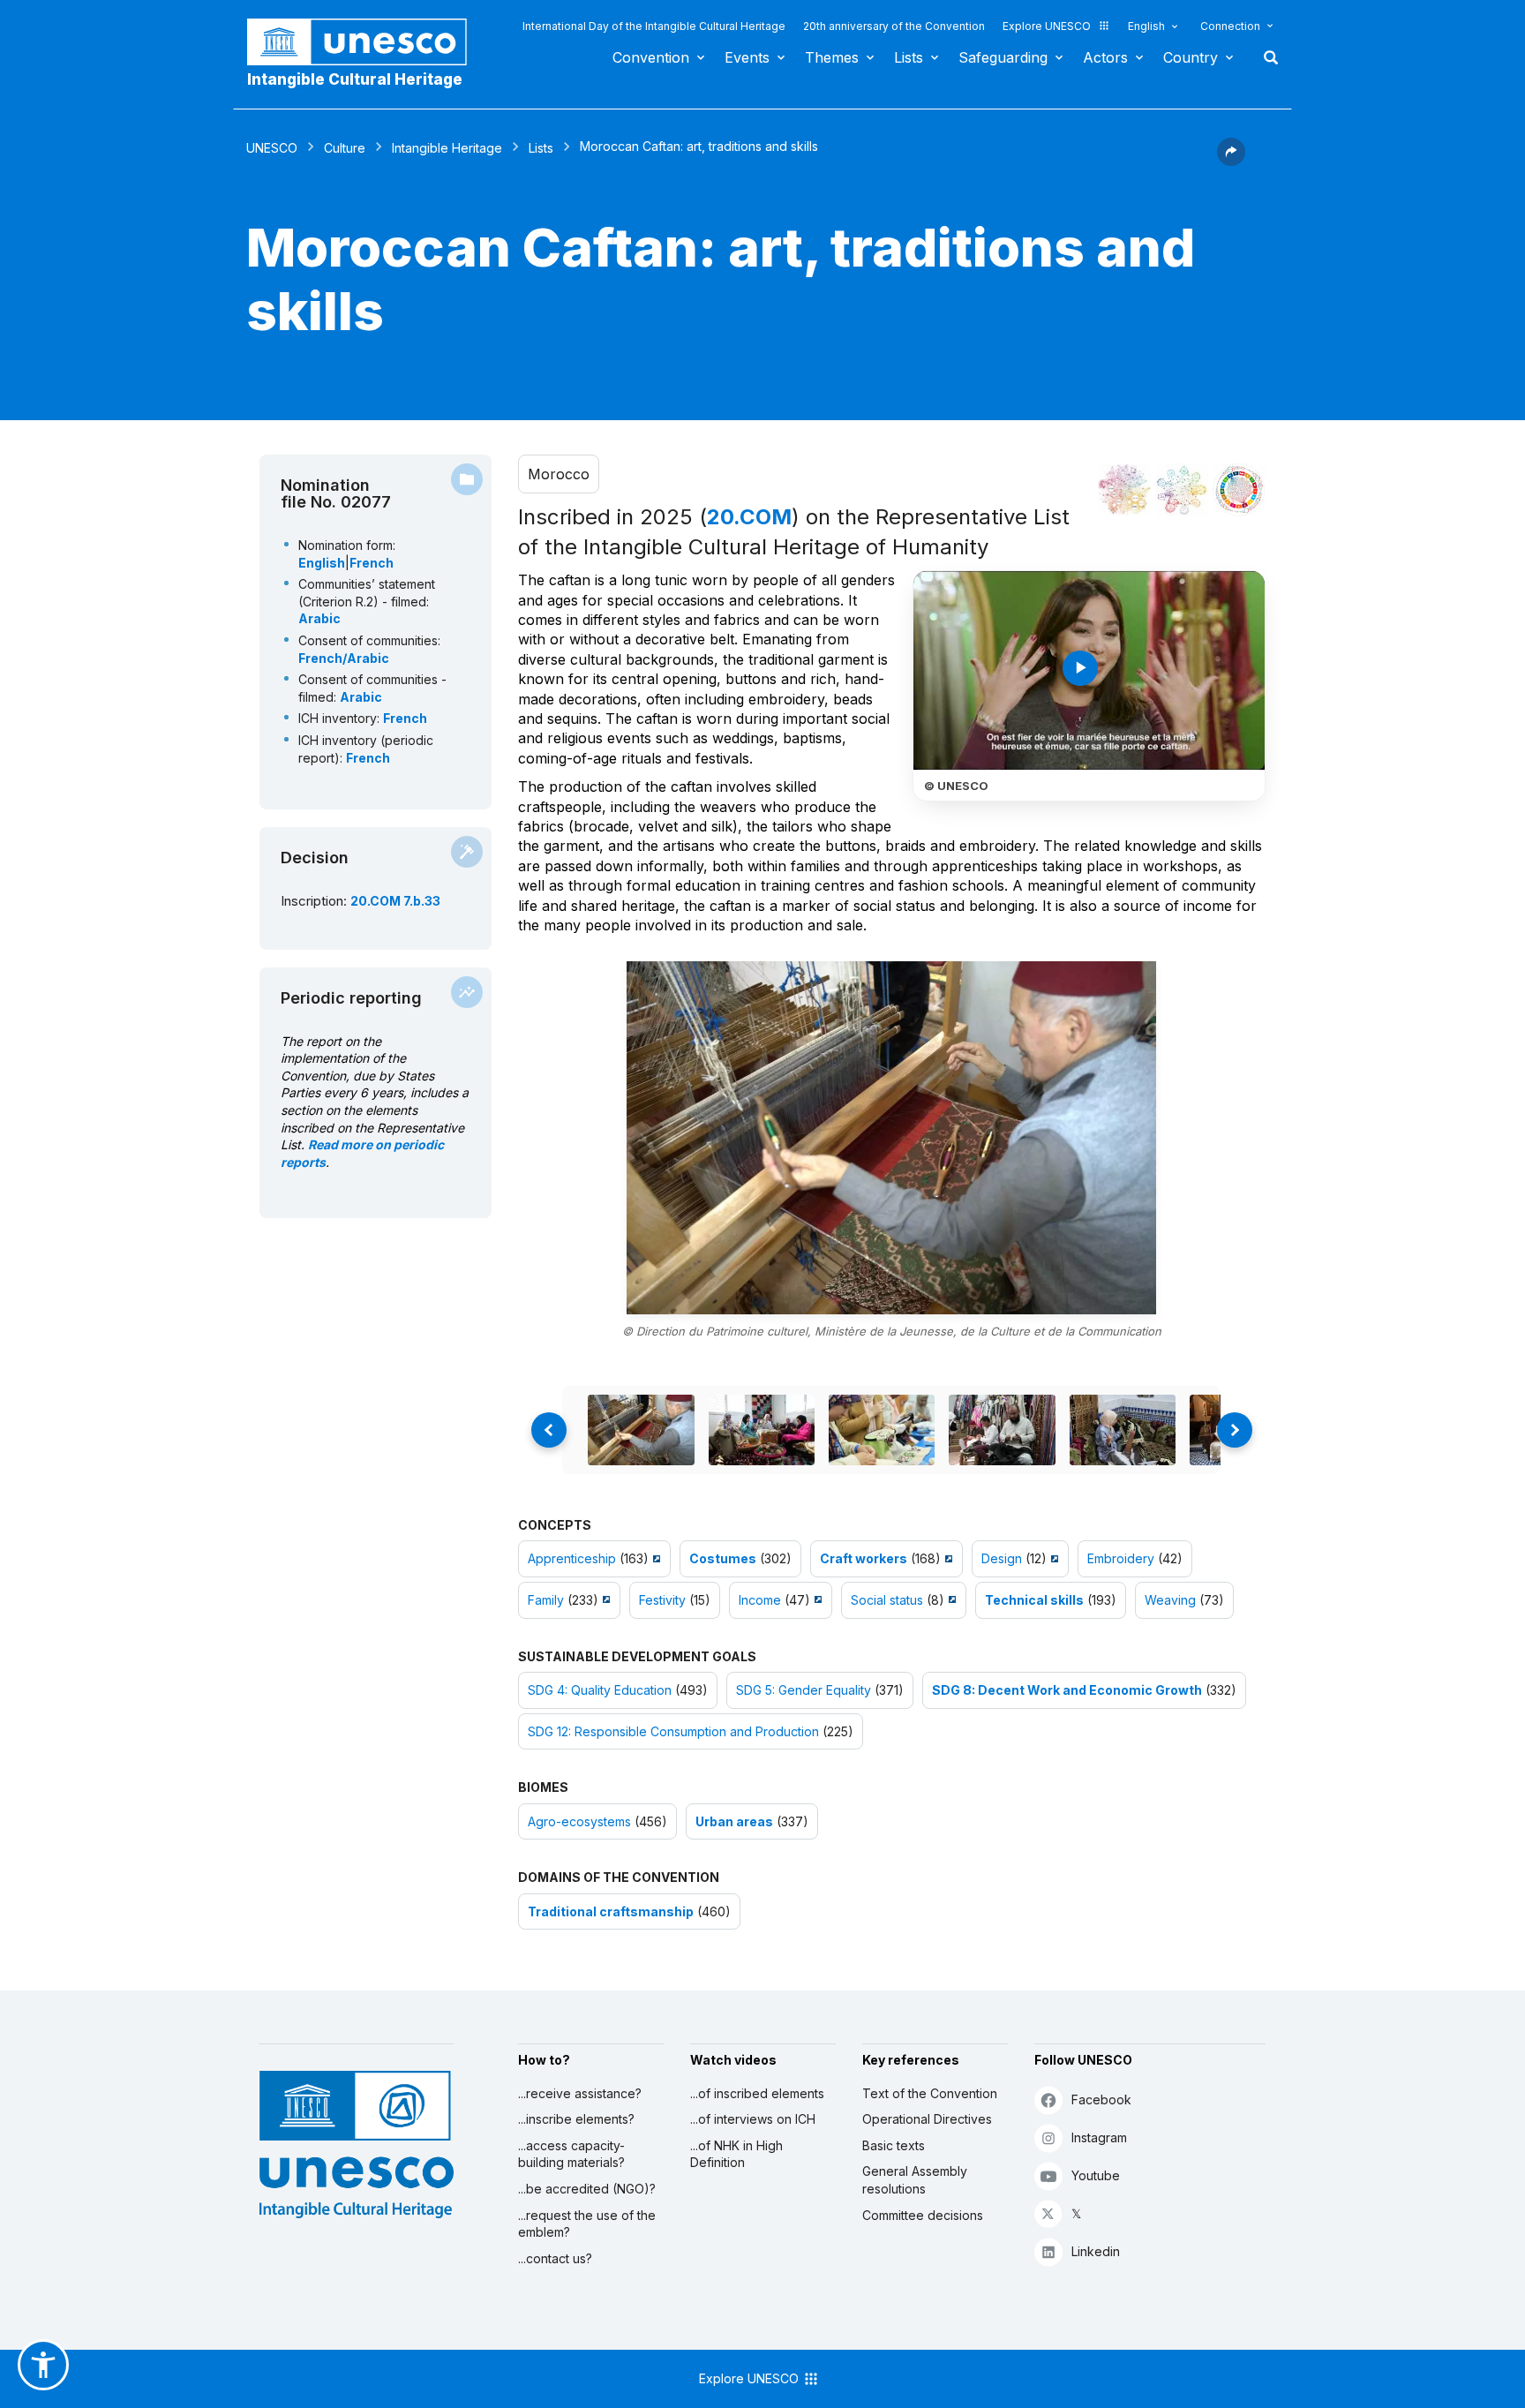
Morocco (559, 474)
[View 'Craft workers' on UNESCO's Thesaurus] (947, 1558)
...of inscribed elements (757, 2093)
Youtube (1096, 2175)
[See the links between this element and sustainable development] (1239, 490)
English (1146, 26)
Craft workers (864, 1558)
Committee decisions (923, 2215)
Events (747, 57)
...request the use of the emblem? (587, 2224)
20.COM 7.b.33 (395, 901)
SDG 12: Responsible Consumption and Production (673, 1731)
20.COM (749, 517)
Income (760, 1600)
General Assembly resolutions (915, 2180)
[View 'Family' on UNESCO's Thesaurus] (604, 1600)
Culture (345, 148)
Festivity (662, 1600)
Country (1191, 57)
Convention (651, 57)
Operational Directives (927, 2119)
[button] (1231, 161)
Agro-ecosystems (579, 1821)
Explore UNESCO (1047, 26)
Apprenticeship (572, 1558)
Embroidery (1121, 1558)
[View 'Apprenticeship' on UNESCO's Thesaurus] (654, 1558)
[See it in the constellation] (1124, 490)
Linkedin (1096, 2251)
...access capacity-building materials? (571, 2154)
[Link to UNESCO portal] (366, 42)
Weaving (1170, 1600)
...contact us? (555, 2258)
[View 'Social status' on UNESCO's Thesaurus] (950, 1600)
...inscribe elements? (576, 2119)
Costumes (723, 1558)
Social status (887, 1600)
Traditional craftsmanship (611, 1911)
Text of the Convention (930, 2093)
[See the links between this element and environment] (1182, 490)
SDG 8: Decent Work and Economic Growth (1067, 1690)
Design (1002, 1558)
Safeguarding (1003, 57)
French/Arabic (344, 658)
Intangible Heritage (447, 148)
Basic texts (894, 2145)
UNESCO (272, 148)
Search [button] (1266, 57)
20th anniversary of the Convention (894, 26)
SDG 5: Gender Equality (804, 1690)
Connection (1230, 26)
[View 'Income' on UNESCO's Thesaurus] (816, 1600)
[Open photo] (891, 1138)
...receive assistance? (580, 2093)
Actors (1105, 57)
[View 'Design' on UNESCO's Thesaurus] (1052, 1558)
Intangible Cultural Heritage (355, 79)
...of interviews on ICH (753, 2119)
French (372, 563)
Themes (832, 57)
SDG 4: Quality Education (600, 1690)
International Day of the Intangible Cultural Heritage (654, 26)
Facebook (1101, 2099)
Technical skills (1034, 1600)
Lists (909, 57)
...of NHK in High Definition (736, 2154)
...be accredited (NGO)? (587, 2189)
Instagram (1099, 2137)
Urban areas (734, 1821)
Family (546, 1600)
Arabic (319, 618)
